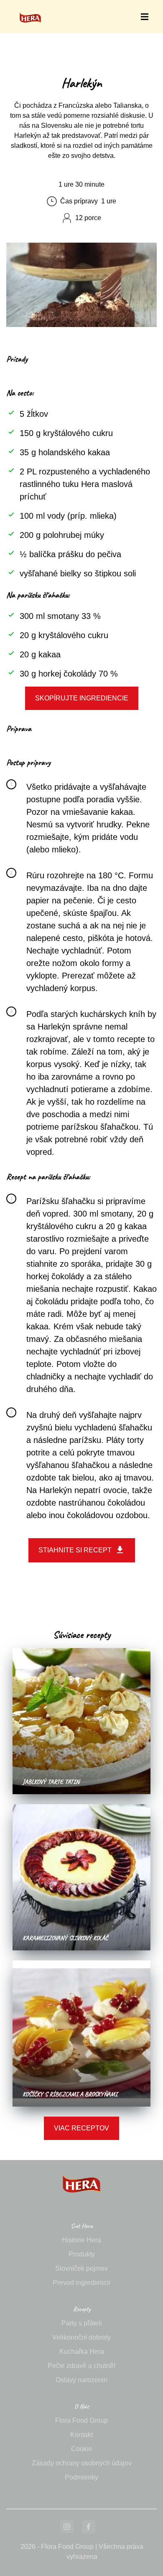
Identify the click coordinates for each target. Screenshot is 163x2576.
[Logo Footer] (81, 2165)
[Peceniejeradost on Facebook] (89, 2527)
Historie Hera (81, 2240)
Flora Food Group (81, 2420)
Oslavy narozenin (81, 2380)
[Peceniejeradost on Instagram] (67, 2527)
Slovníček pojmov (81, 2268)
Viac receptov (81, 2128)
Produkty (82, 2254)
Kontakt (81, 2435)
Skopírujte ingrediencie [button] (82, 698)
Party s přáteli (82, 2323)
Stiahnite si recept (75, 1550)
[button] (145, 17)
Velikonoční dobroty (81, 2337)
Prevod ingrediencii (81, 2283)
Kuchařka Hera (82, 2352)
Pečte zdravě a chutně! (81, 2366)
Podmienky (81, 2477)
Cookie (82, 2449)
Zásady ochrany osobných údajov (82, 2463)
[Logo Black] (30, 9)
